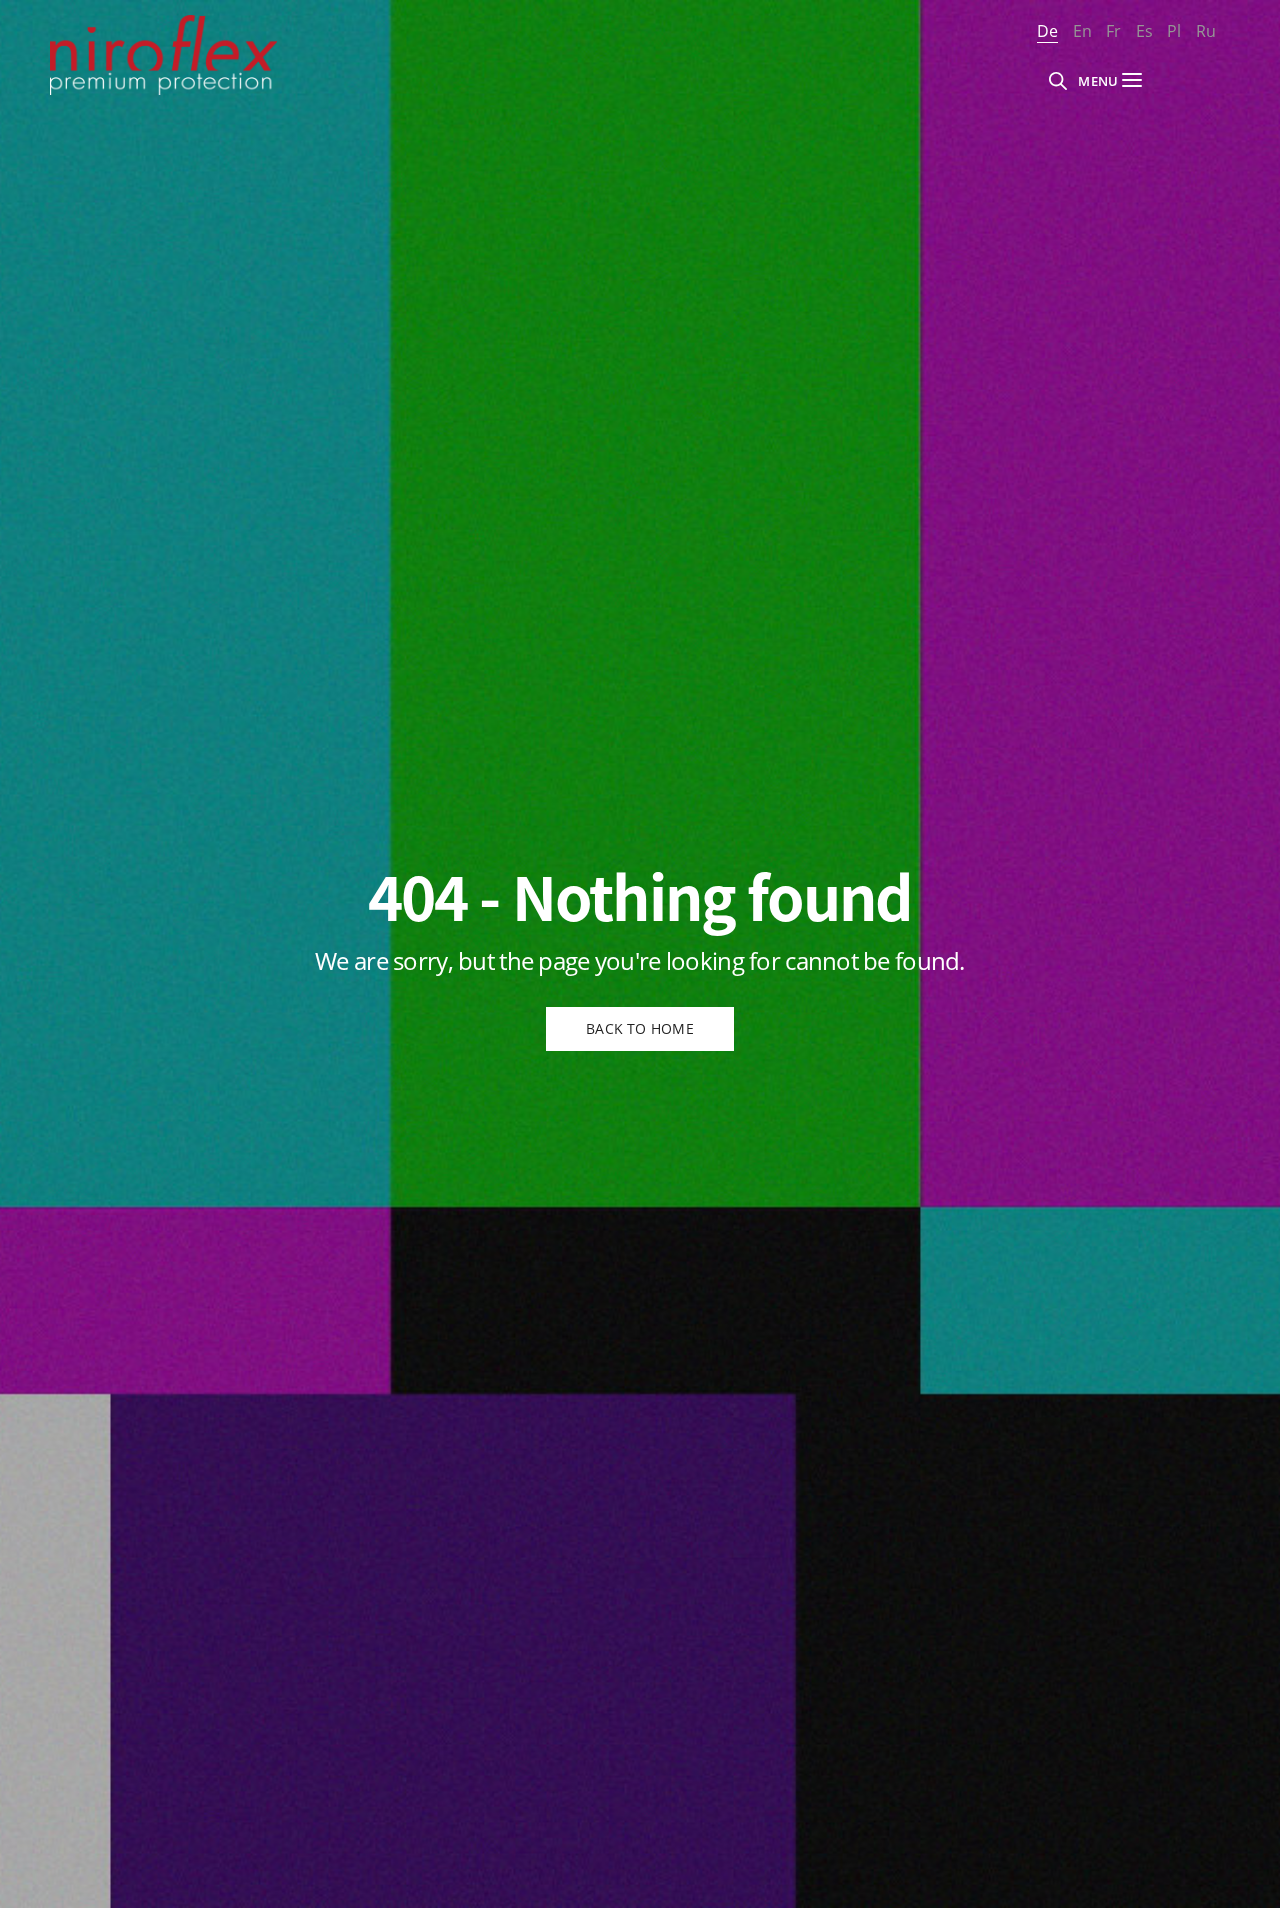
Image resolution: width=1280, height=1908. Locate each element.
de (1047, 31)
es (1144, 31)
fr (1113, 31)
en (1082, 31)
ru (1206, 31)
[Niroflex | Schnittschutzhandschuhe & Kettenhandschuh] (163, 55)
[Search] (1058, 81)
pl (1174, 31)
